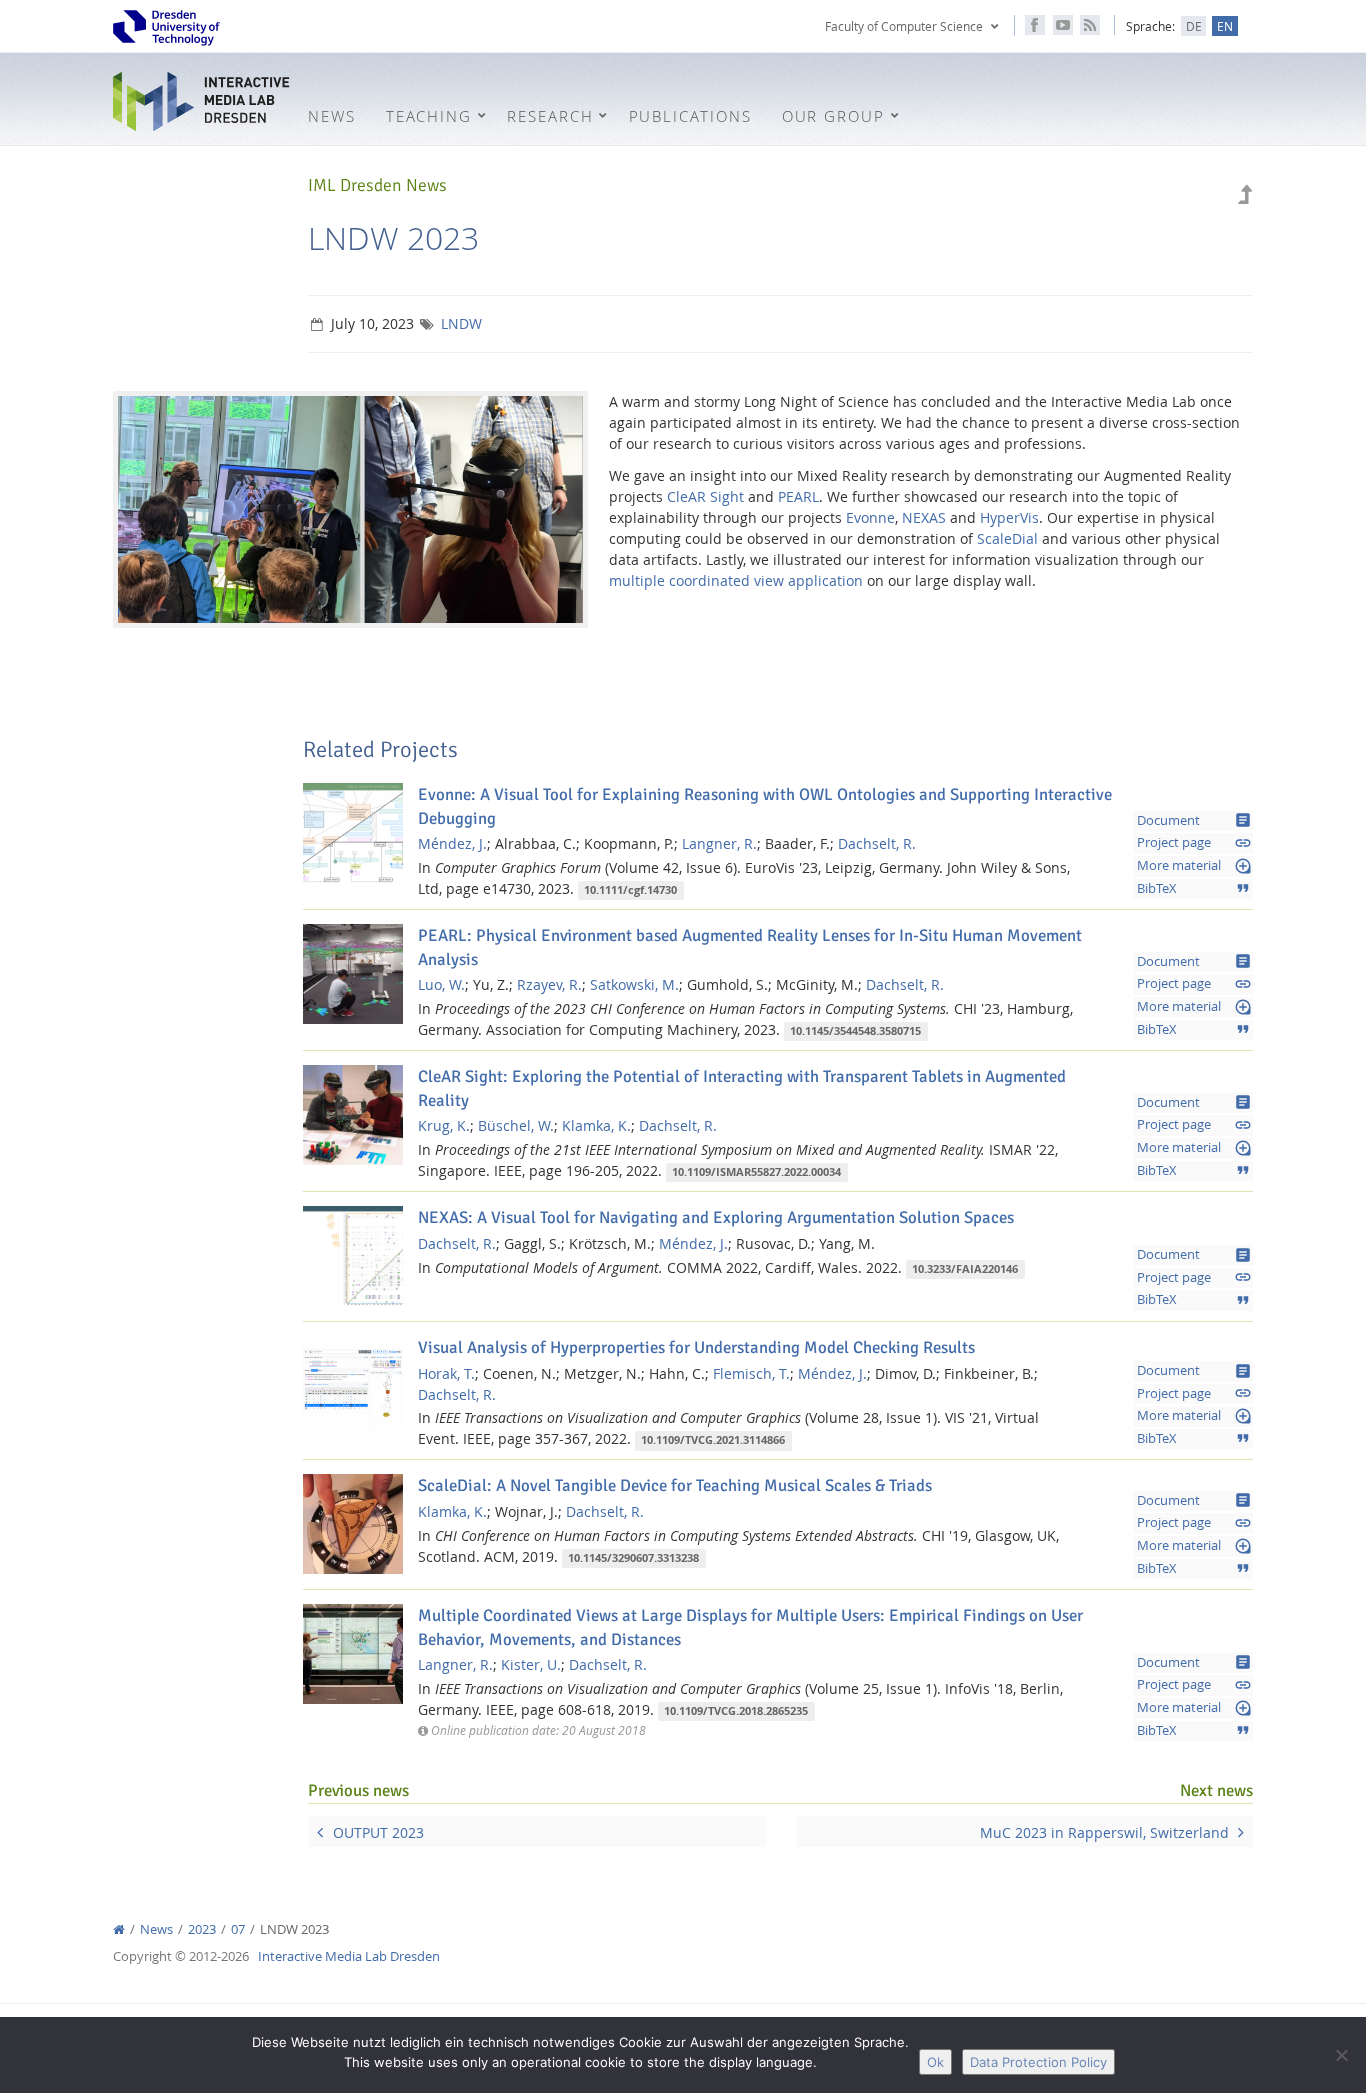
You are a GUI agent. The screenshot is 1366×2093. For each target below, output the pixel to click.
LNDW (461, 323)
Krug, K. (444, 1125)
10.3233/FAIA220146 (965, 1269)
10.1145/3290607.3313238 (633, 1558)
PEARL (798, 496)
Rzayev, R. (549, 984)
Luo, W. (441, 984)
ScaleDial (1007, 538)
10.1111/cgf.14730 (630, 890)
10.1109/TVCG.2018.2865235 (736, 1711)
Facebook (1035, 25)
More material (1194, 866)
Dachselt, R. (877, 843)
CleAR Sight (705, 496)
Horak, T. (446, 1373)
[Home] (119, 1929)
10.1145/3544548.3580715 (855, 1031)
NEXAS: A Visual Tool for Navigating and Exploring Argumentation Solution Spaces (716, 1217)
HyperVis (1009, 517)
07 (238, 1929)
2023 (202, 1929)
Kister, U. (531, 1664)
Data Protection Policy (1038, 2062)
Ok (935, 2062)
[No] (1341, 2055)
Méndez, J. (452, 843)
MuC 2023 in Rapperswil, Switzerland (1104, 1832)
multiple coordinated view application (736, 580)
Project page (1194, 843)
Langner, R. (719, 843)
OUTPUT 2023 (378, 1832)
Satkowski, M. (634, 984)
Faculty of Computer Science (904, 26)
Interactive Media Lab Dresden (203, 101)
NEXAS (924, 517)
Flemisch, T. (751, 1373)
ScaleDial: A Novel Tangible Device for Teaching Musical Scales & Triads (675, 1485)
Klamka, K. (596, 1125)
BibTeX (1194, 888)
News (156, 1929)
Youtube (1063, 25)
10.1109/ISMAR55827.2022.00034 (756, 1172)
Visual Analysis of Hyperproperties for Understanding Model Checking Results (696, 1347)
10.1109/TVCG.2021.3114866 (713, 1440)
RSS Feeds (1090, 25)
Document (1194, 820)
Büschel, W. (516, 1125)
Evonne (870, 517)
